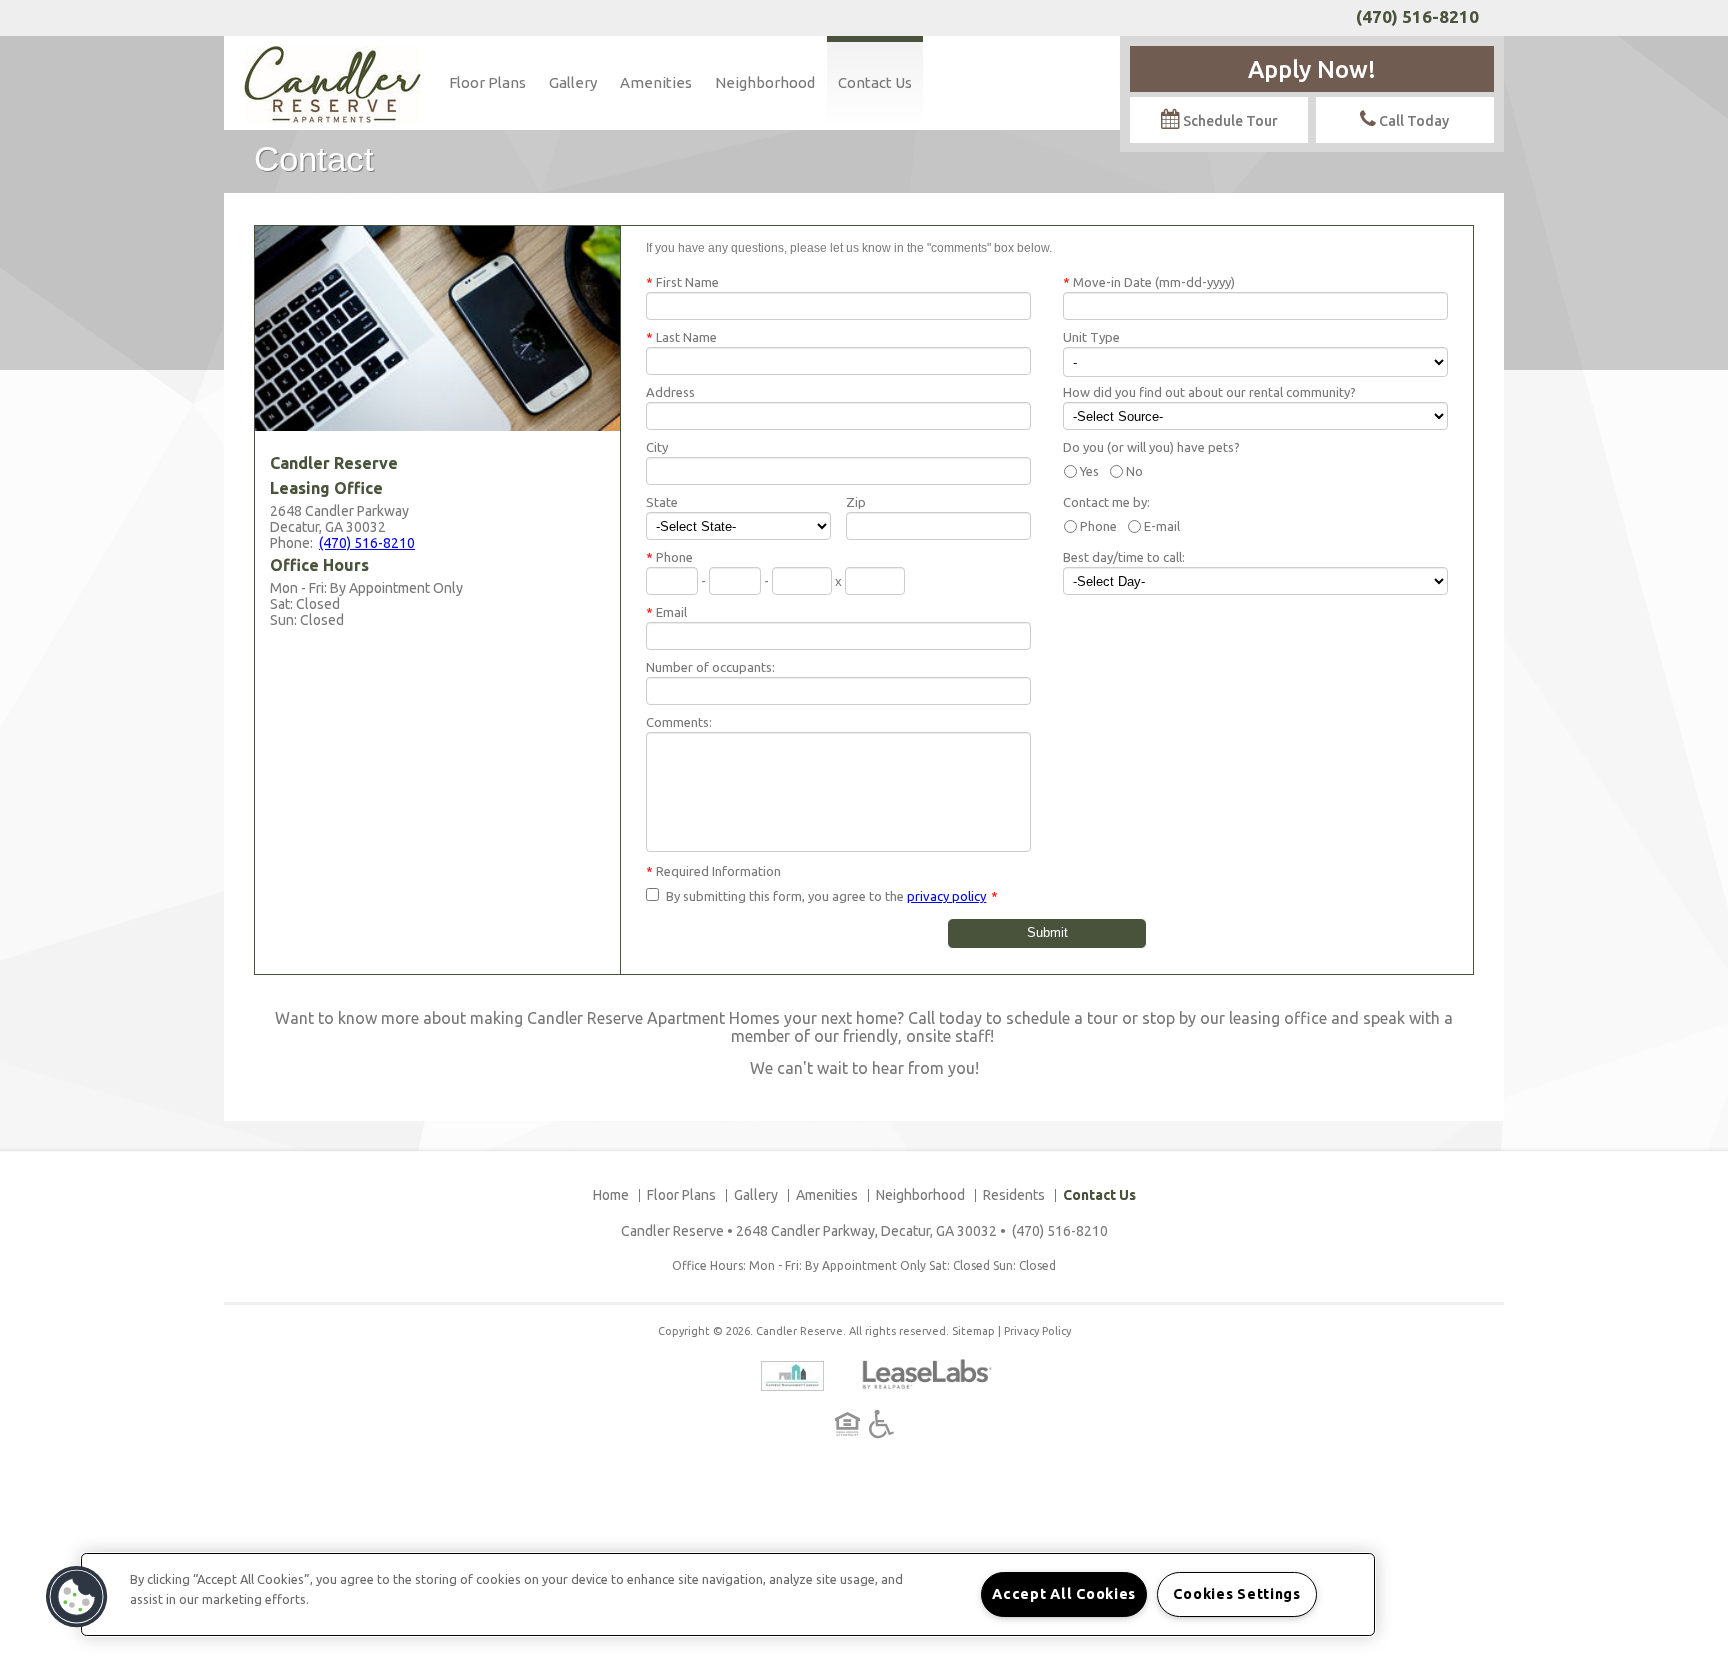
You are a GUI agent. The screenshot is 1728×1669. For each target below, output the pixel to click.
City (657, 447)
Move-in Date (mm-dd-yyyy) (1149, 282)
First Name (682, 282)
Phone (1098, 526)
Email (666, 612)
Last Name (681, 337)
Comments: (679, 722)
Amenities (656, 82)
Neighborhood (765, 82)
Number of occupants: (710, 667)
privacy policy (946, 896)
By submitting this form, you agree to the (785, 896)
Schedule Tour (1229, 121)
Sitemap (973, 1331)
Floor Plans (487, 82)
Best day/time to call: (1124, 557)
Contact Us (875, 82)
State (662, 502)
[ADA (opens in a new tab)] (881, 1424)
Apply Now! (1312, 69)
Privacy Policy (1037, 1331)
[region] (728, 1594)
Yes (1089, 471)
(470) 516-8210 (1417, 16)
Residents (1014, 1195)
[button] (77, 1597)
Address (670, 392)
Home (611, 1195)
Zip (856, 502)
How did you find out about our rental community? (1209, 392)
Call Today (1412, 121)
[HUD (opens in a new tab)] (850, 1424)
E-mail (1162, 526)
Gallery (573, 82)
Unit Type (1091, 337)
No (1134, 471)
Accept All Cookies (1064, 1594)
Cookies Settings (1237, 1594)
